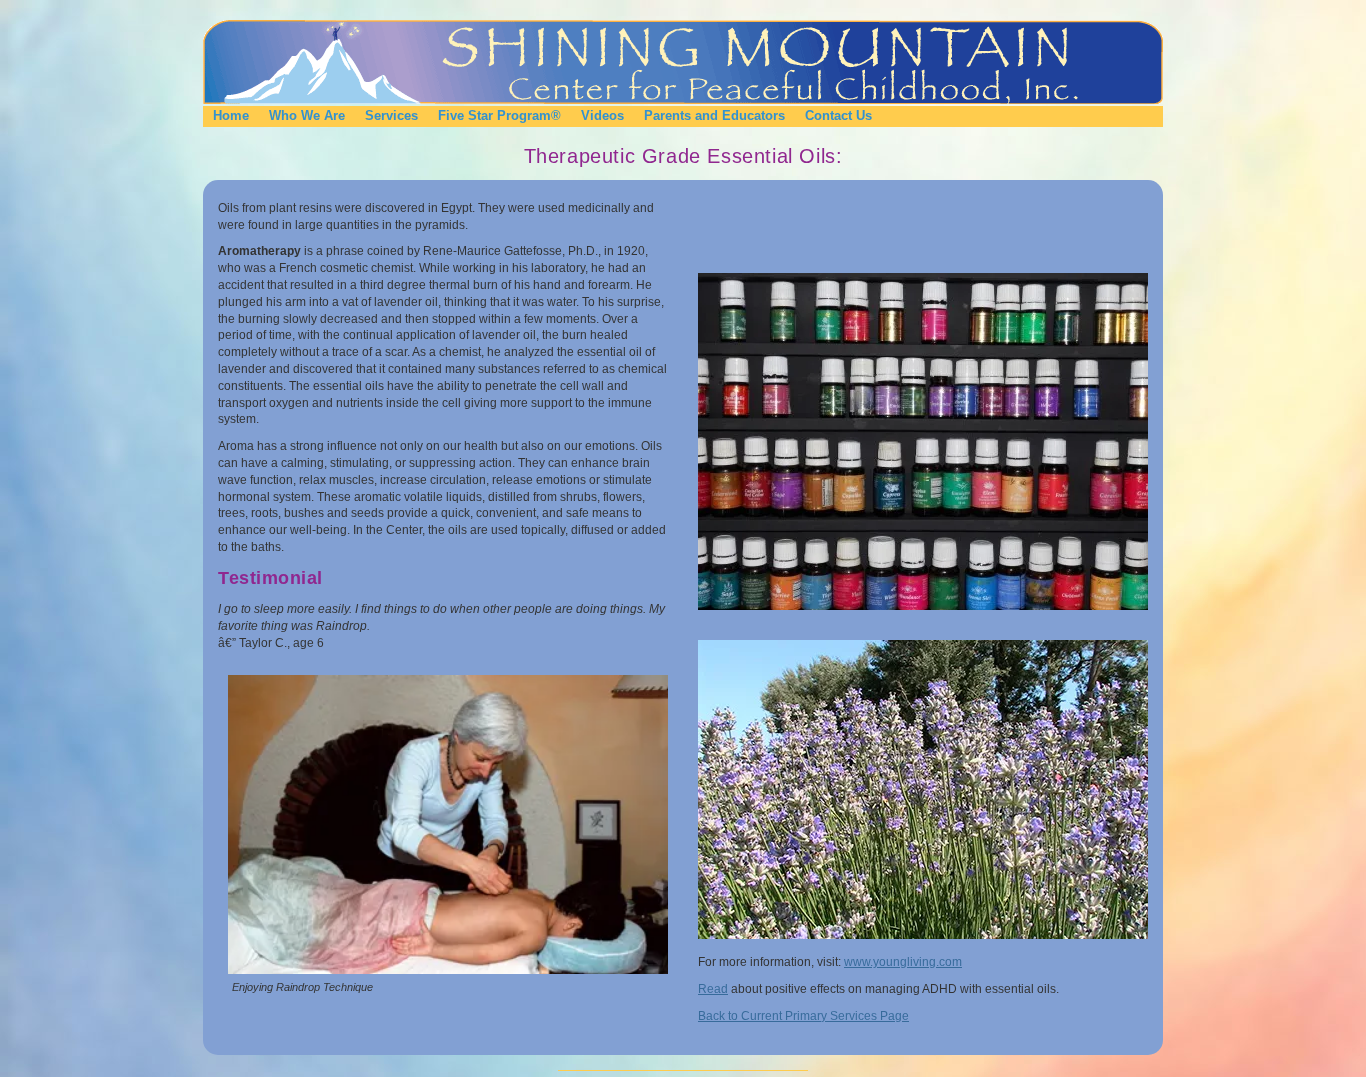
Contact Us (838, 115)
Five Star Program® (499, 115)
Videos (602, 115)
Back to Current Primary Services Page (803, 1016)
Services (391, 115)
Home (231, 115)
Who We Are (307, 115)
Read (713, 989)
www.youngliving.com (903, 962)
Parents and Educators (714, 115)
